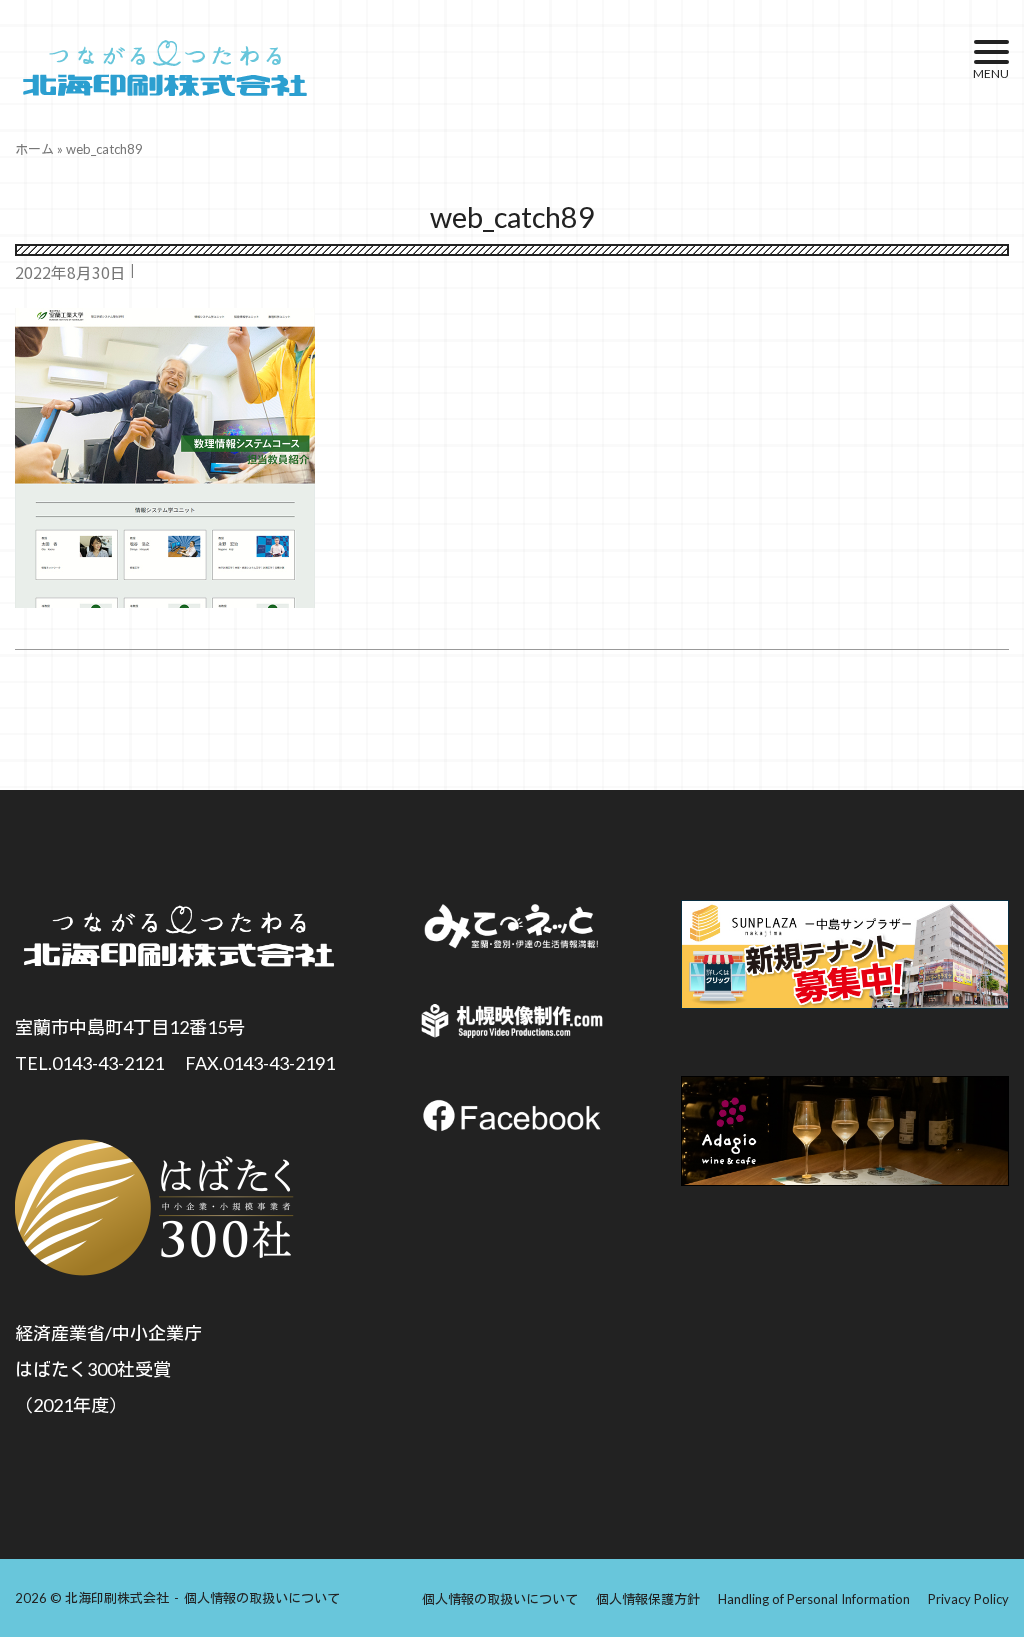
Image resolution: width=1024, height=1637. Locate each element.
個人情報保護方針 (648, 1599)
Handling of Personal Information (814, 1599)
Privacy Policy (968, 1599)
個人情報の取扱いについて (262, 1598)
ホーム (34, 149)
